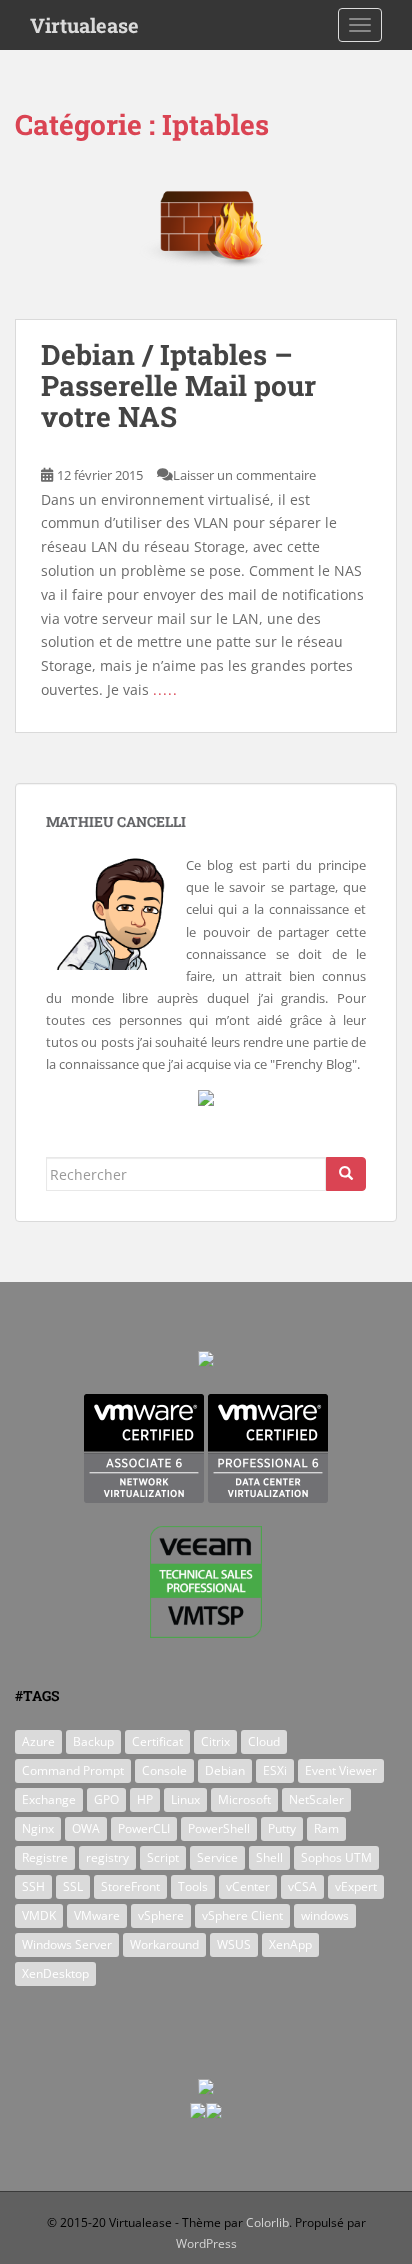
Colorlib (267, 2222)
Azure (38, 1741)
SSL (73, 1886)
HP (145, 1799)
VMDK (39, 1915)
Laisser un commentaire (244, 475)
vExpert (356, 1886)
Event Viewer (341, 1770)
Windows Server (67, 1944)
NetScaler (316, 1799)
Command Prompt (73, 1770)
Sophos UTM (336, 1857)
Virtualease (84, 25)
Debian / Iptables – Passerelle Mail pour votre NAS (178, 385)
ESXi (275, 1770)
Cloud (264, 1741)
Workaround (164, 1944)
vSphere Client (242, 1915)
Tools (193, 1886)
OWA (86, 1828)
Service (217, 1857)
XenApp (290, 1944)
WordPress (206, 2243)
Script (163, 1857)
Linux (185, 1799)
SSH (33, 1886)
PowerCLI (144, 1828)
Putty (282, 1828)
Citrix (215, 1741)
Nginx (38, 1828)
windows (325, 1915)
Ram (326, 1828)
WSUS (234, 1944)
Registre (45, 1857)
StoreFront (130, 1886)
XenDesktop (55, 1973)
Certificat (157, 1741)
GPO (106, 1799)
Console (164, 1770)
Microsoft (244, 1799)
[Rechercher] (346, 1174)
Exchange (49, 1799)
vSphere (161, 1915)
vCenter (248, 1886)
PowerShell (219, 1828)
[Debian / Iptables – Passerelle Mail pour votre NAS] (206, 240)
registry (107, 1857)
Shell (269, 1857)
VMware (97, 1915)
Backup (93, 1741)
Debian (225, 1770)
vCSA (302, 1886)
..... (165, 689)
